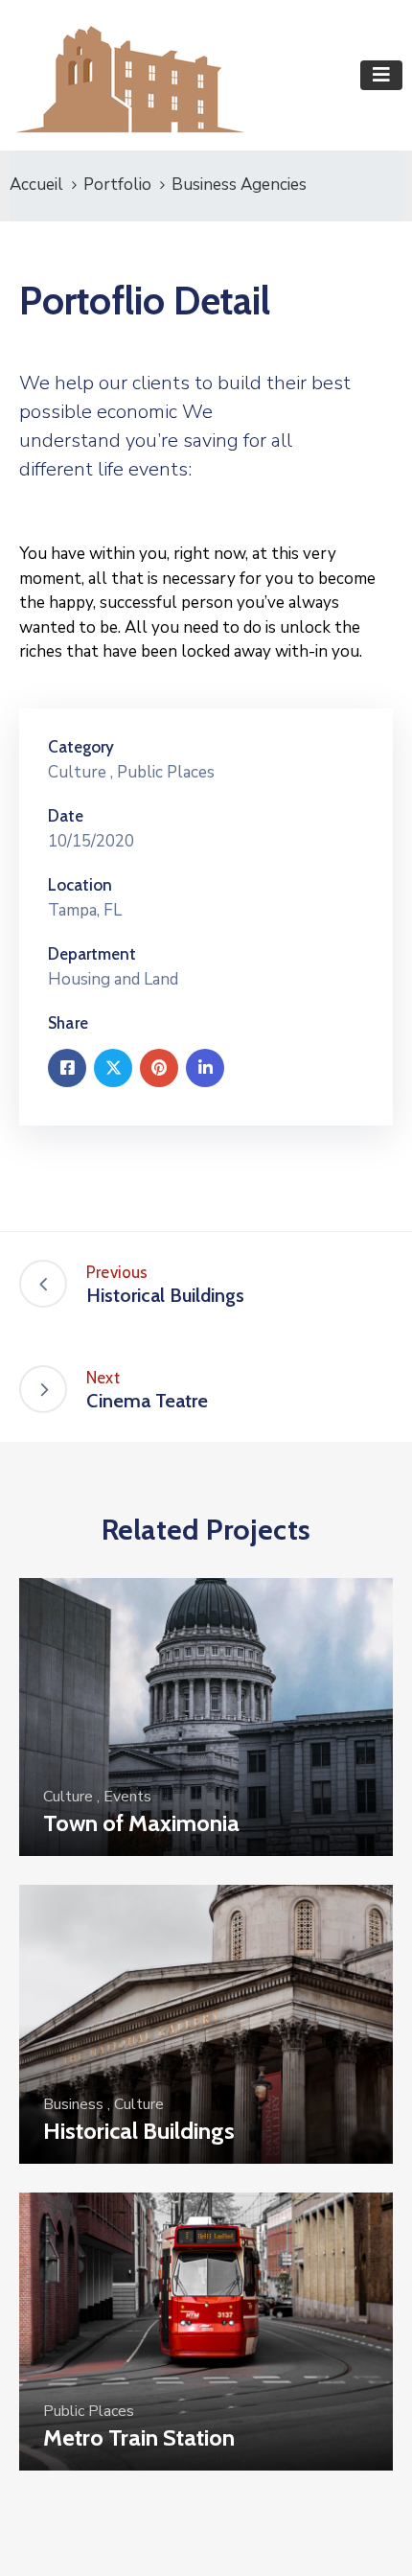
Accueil (36, 185)
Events (127, 1797)
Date (66, 816)
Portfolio (117, 185)
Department (92, 954)
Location (80, 885)
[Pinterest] (159, 1068)
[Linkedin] (205, 1068)
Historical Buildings (139, 2131)
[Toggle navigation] (381, 75)
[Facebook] (67, 1068)
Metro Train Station (139, 2437)
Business (73, 2104)
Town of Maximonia (141, 1823)
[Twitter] (113, 1068)
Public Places (166, 772)
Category (81, 747)
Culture (77, 772)
